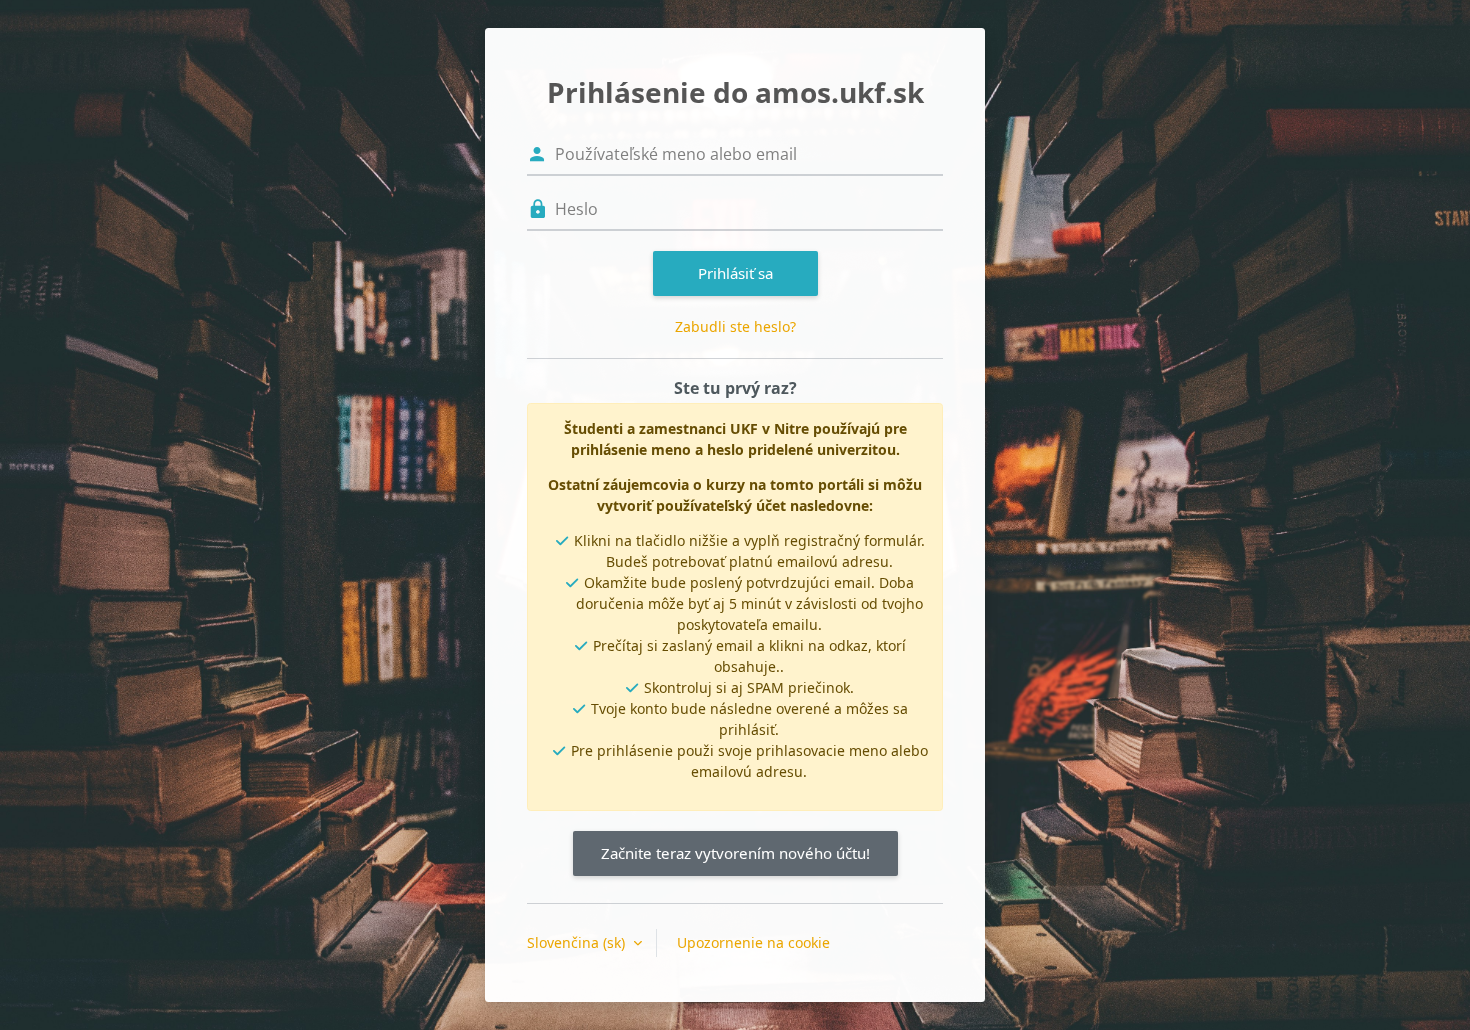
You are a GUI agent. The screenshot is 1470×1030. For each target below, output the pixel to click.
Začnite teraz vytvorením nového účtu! (735, 853)
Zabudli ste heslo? (735, 326)
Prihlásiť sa (735, 273)
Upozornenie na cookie (753, 942)
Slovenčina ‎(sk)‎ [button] (578, 942)
